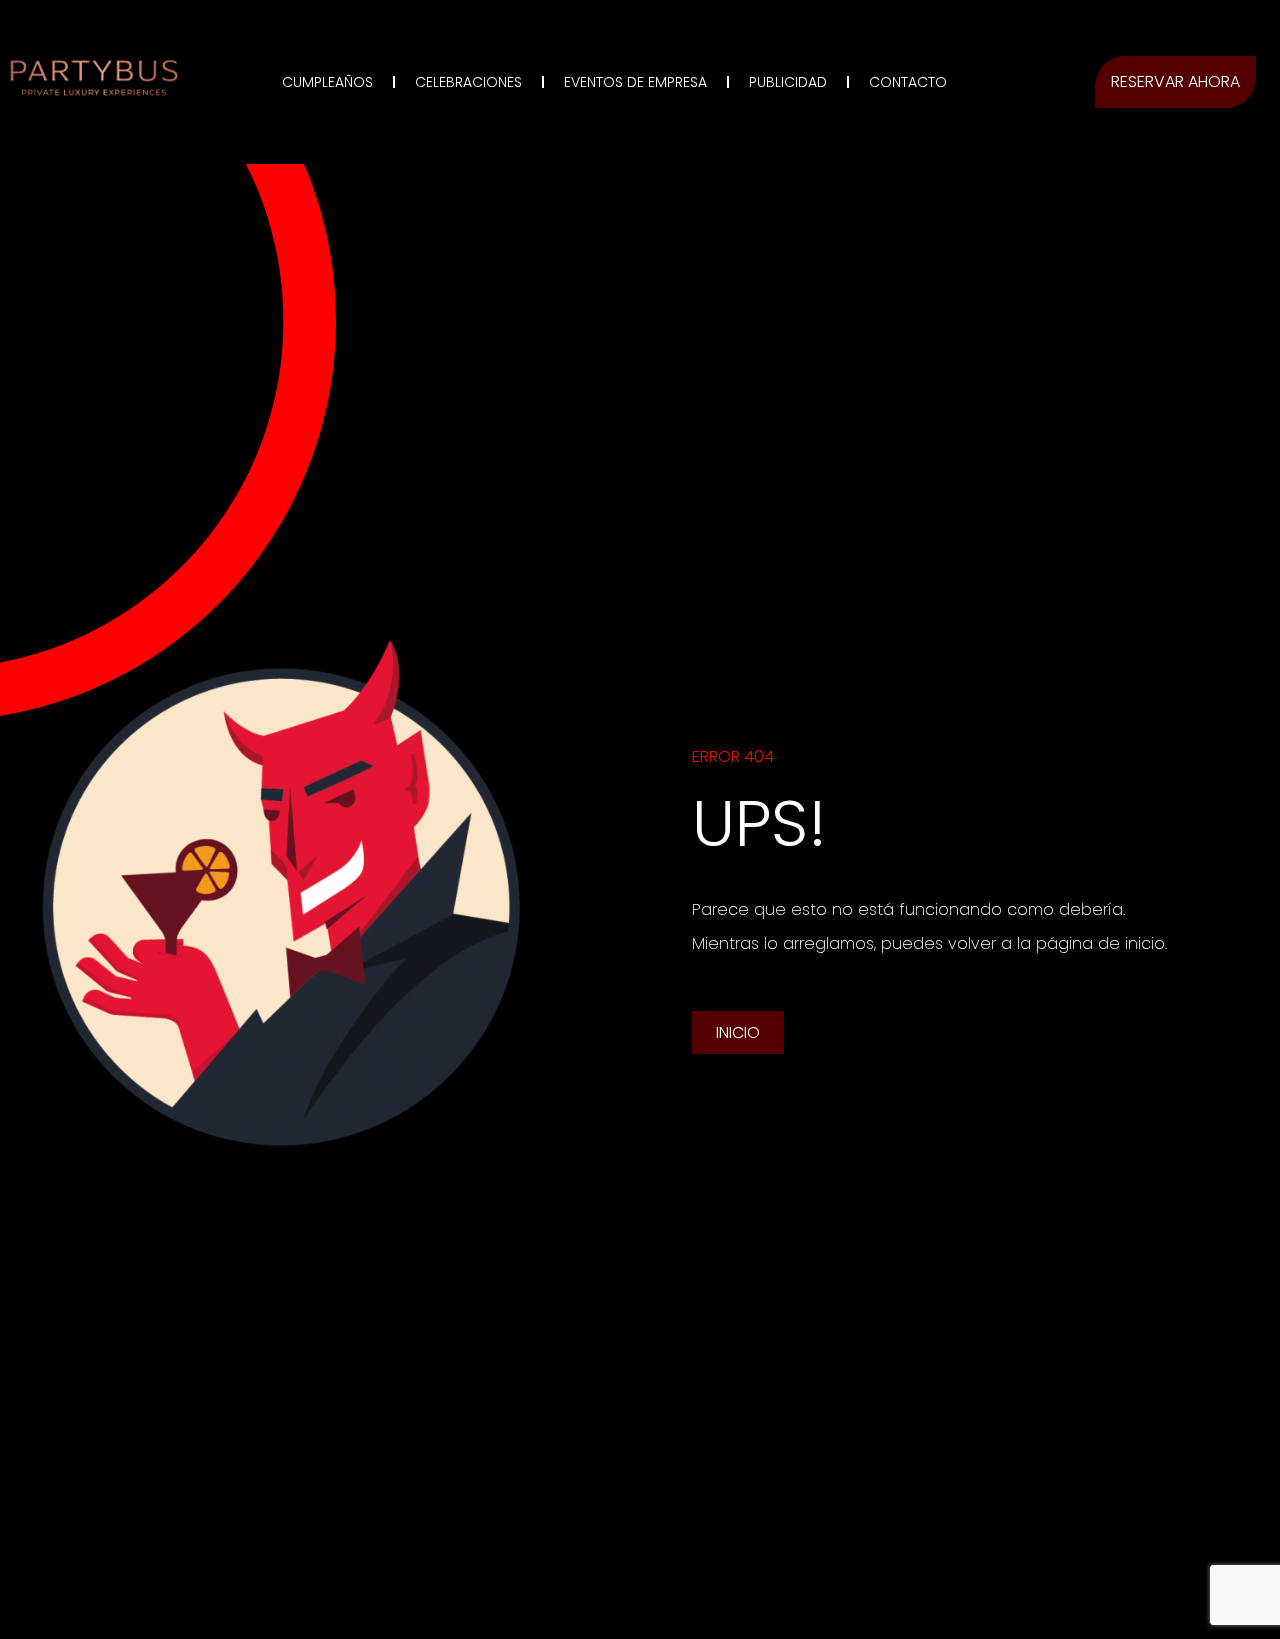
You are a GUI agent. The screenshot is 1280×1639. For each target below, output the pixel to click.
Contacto (908, 82)
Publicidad (788, 82)
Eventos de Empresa (635, 82)
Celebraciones (468, 82)
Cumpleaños (327, 82)
